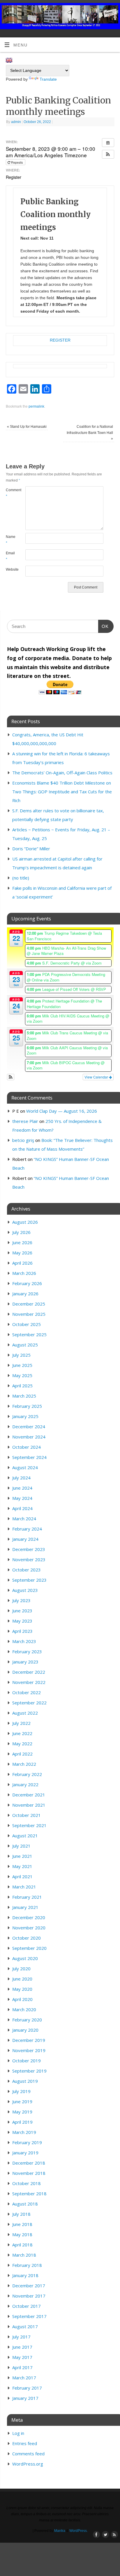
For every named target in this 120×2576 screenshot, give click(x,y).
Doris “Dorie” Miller (31, 849)
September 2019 (29, 2071)
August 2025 (25, 1345)
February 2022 (27, 1774)
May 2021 (22, 1866)
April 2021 (22, 1876)
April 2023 (22, 1631)
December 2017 (29, 2286)
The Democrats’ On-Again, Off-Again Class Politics (62, 773)
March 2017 (24, 2378)
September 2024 (29, 1457)
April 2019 (22, 2122)
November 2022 (29, 1682)
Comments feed (28, 2454)
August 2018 (25, 2204)
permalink (36, 406)
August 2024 (25, 1467)
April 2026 (22, 1263)
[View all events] (108, 143)
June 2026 (22, 1242)
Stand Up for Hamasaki (27, 427)
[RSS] (113, 12)
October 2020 (27, 1938)
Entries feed (25, 2443)
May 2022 (22, 1744)
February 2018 (27, 2265)
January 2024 (25, 1539)
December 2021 (29, 1795)
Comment (11, 493)
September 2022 (29, 1703)
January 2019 (25, 2153)
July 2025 (21, 1355)
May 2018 (22, 2234)
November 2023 (29, 1559)
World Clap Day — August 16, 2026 (62, 1111)
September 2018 (29, 2194)
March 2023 (24, 1641)
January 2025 (25, 1416)
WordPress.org (28, 2464)
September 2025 (29, 1334)
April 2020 (22, 1999)
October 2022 (27, 1692)
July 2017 (21, 2337)
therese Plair (25, 1121)
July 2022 (21, 1723)
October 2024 (27, 1447)
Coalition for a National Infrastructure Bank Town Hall (90, 433)
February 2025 (27, 1406)
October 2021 (27, 1815)
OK (103, 626)
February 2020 (27, 2020)
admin (16, 122)
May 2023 (22, 1621)
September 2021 (29, 1825)
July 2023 (21, 1600)
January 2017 (25, 2398)
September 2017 (29, 2316)
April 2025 (22, 1386)
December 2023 (29, 1549)
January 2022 (25, 1784)
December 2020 (29, 1917)
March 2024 (24, 1519)
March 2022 (24, 1764)
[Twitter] (104, 12)
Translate (48, 79)
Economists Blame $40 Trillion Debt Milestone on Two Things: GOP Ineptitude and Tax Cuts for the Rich (62, 792)
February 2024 (27, 1529)
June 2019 (22, 2101)
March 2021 (24, 1887)
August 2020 (25, 1958)
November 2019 (29, 2050)
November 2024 (29, 1437)
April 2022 (22, 1754)
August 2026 (25, 1222)
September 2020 (29, 1948)
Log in (18, 2433)
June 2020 (22, 1979)
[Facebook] (96, 12)
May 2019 (22, 2112)
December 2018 (29, 2163)
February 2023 (27, 1651)
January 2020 (25, 2030)
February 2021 (27, 1897)
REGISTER (60, 340)
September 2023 (29, 1580)
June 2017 (22, 2347)
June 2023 (22, 1611)
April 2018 (22, 2245)
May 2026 (22, 1253)
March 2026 (24, 1273)
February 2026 (27, 1283)
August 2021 (25, 1836)
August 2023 (25, 1590)
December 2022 (29, 1672)
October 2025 (27, 1324)
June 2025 (22, 1365)
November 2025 (29, 1314)
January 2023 (25, 1662)
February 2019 (27, 2142)
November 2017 (29, 2296)
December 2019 (29, 2040)
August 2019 (25, 2081)
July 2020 (21, 1969)
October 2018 (27, 2183)
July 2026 (21, 1232)
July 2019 (21, 2091)
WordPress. (78, 2531)
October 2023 (27, 1570)
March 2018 (24, 2255)
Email (10, 556)
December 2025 (29, 1304)
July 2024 (21, 1478)
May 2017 (22, 2357)
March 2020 (24, 2009)
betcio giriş (23, 1140)
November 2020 (29, 1928)
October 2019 (27, 2061)
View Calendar (97, 1077)
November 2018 (29, 2173)
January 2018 (25, 2275)
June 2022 (22, 1733)
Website (11, 569)
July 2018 (21, 2214)
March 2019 (24, 2132)
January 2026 (25, 1294)
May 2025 (22, 1375)
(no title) (21, 878)
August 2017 (25, 2326)
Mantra (60, 2531)
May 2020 (22, 1989)
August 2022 (25, 1713)
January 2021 (25, 1907)
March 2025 (24, 1396)
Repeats (17, 162)
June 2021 (22, 1856)
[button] (108, 154)
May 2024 (22, 1498)
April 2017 (22, 2367)
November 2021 (29, 1805)
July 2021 (21, 1846)
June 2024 (22, 1488)
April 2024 (22, 1508)
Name (11, 540)
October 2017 (27, 2306)
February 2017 (27, 2388)
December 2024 (29, 1427)
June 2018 (22, 2224)
